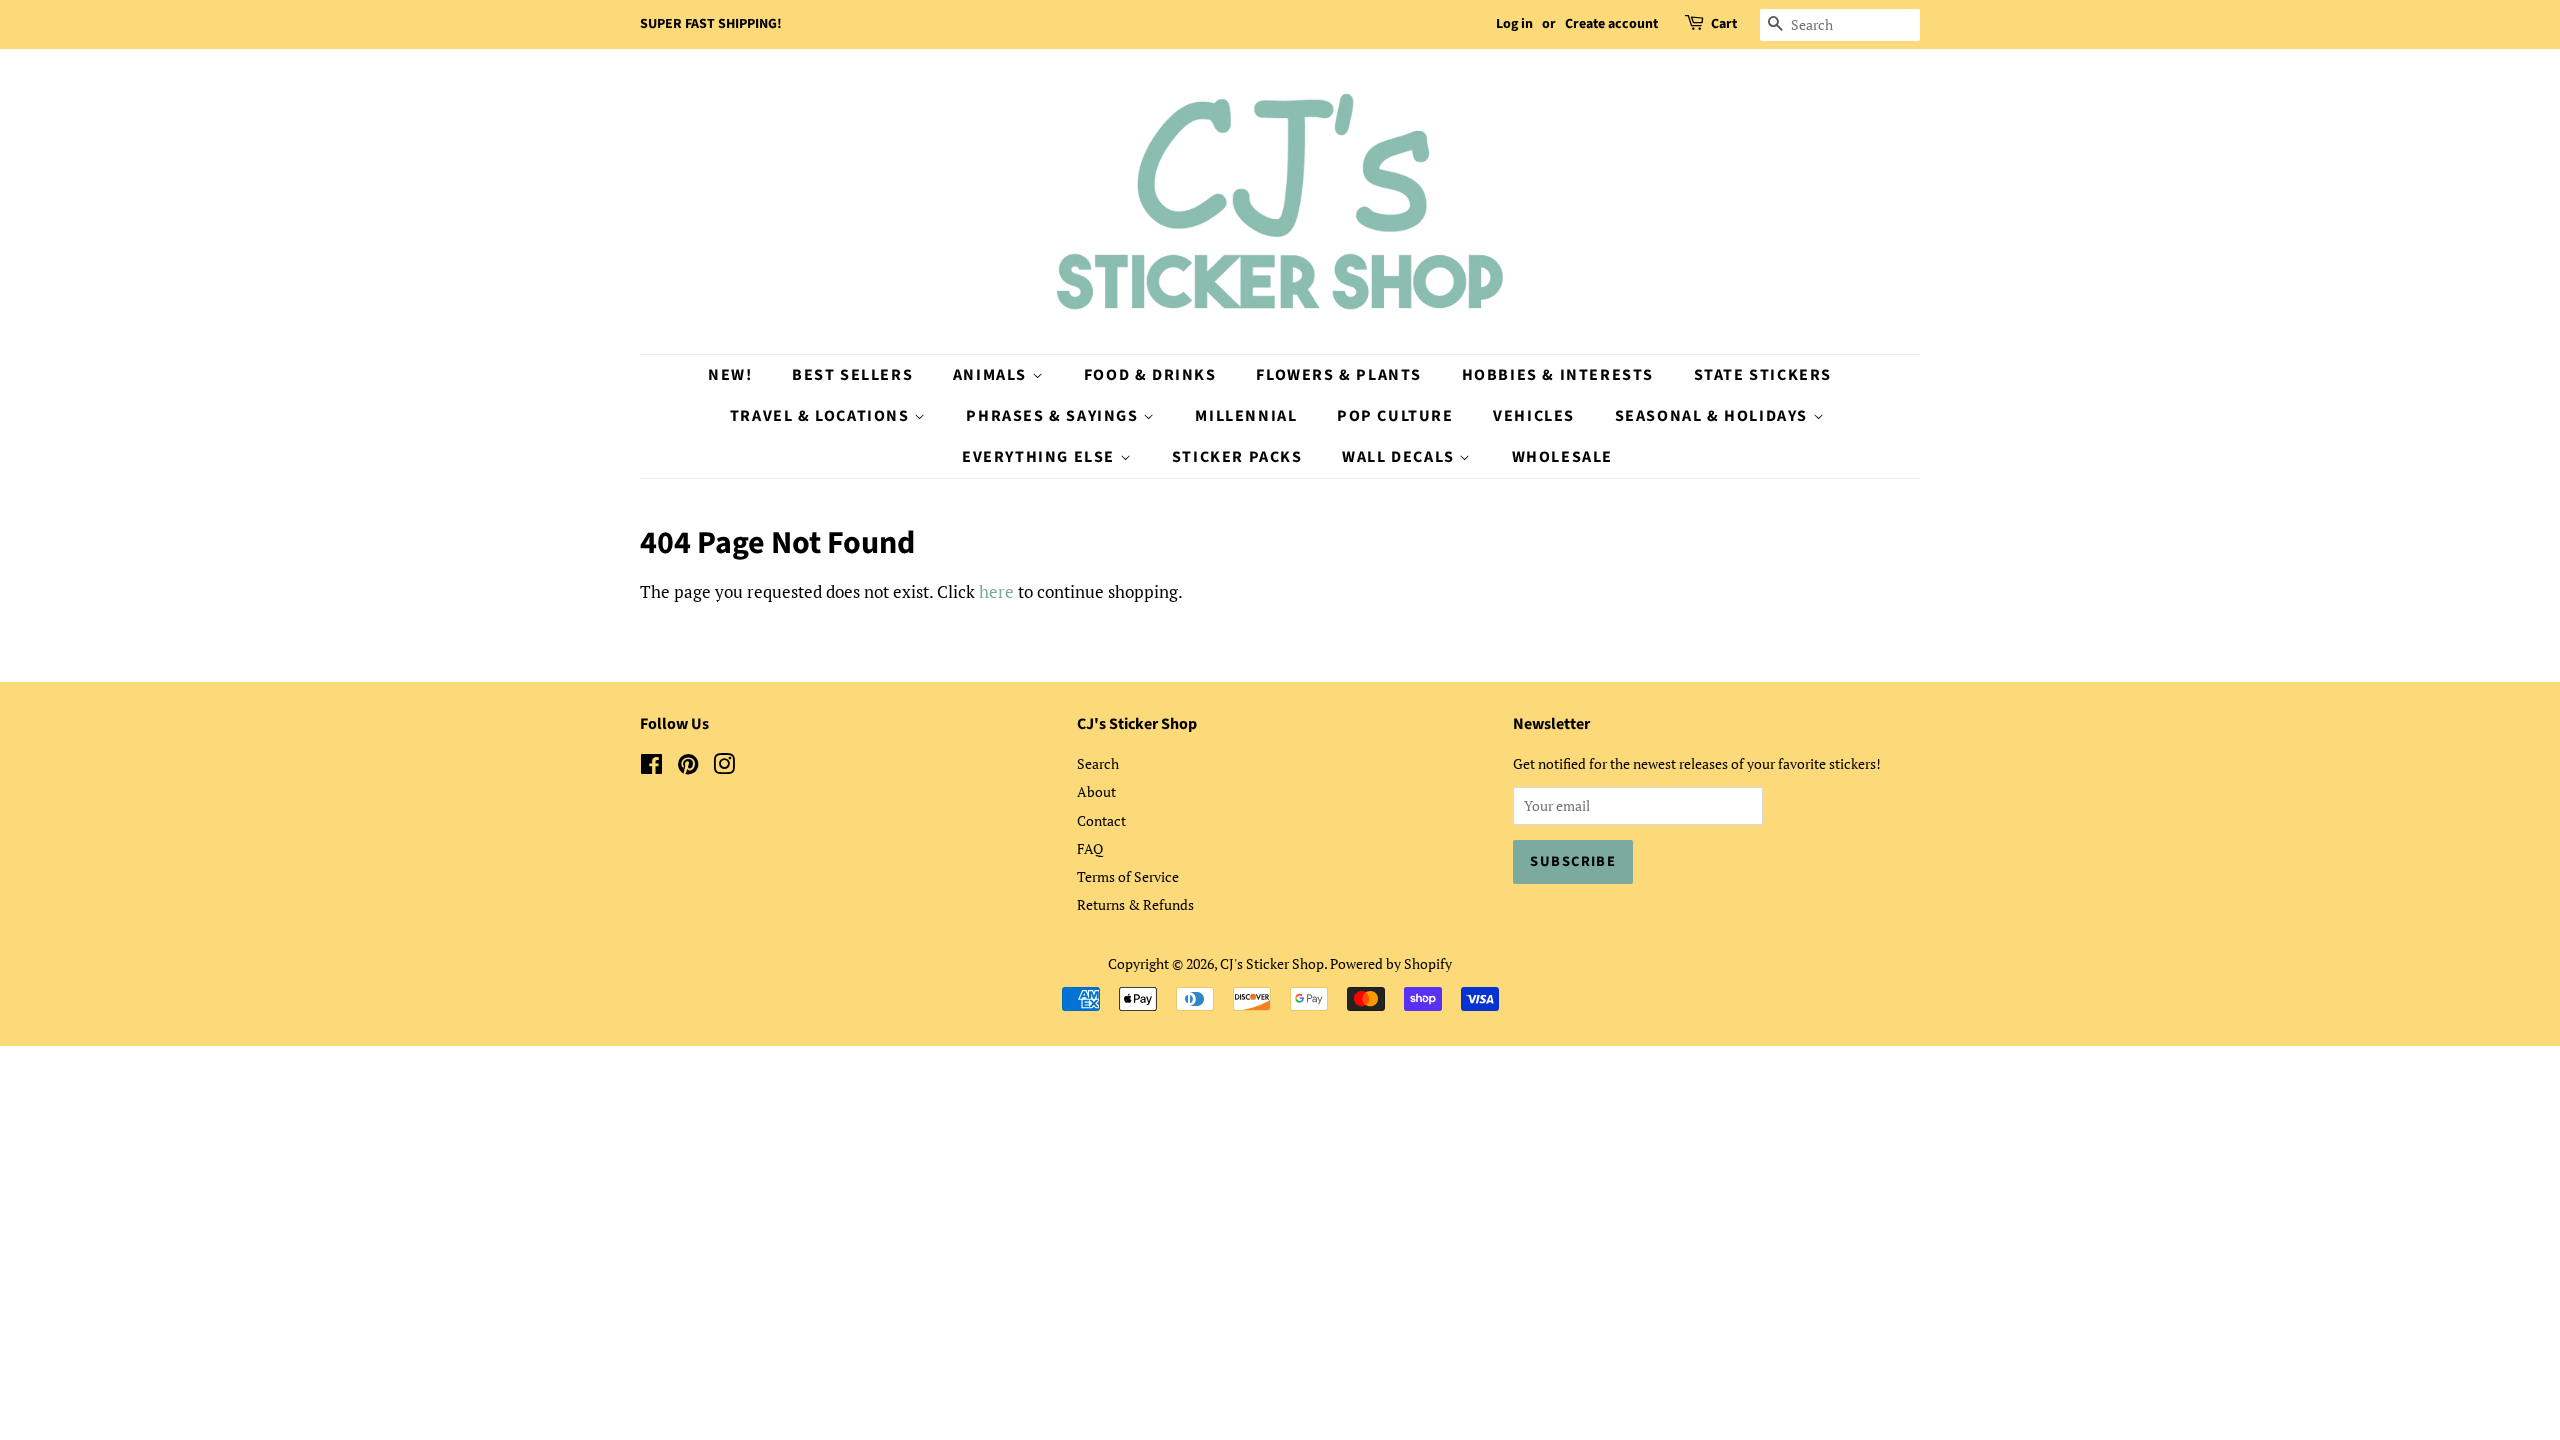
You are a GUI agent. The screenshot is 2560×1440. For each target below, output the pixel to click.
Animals (992, 375)
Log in (1514, 24)
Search (1098, 763)
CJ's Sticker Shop (1272, 963)
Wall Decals (1400, 457)
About (1096, 791)
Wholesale (1562, 457)
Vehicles (1534, 416)
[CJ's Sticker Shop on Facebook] (651, 767)
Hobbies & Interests (1558, 375)
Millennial (1246, 416)
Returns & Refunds (1135, 904)
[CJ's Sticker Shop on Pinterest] (688, 767)
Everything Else (1041, 457)
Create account (1611, 24)
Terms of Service (1128, 876)
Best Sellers (852, 375)
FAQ (1090, 848)
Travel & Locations (822, 416)
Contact (1101, 820)
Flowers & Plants (1339, 375)
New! (730, 375)
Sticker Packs (1237, 457)
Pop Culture (1395, 416)
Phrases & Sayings (1054, 416)
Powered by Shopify (1391, 963)
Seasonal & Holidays (1714, 416)
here (996, 591)
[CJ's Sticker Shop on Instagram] (724, 767)
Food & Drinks (1150, 375)
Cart (1724, 24)
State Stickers (1763, 375)
